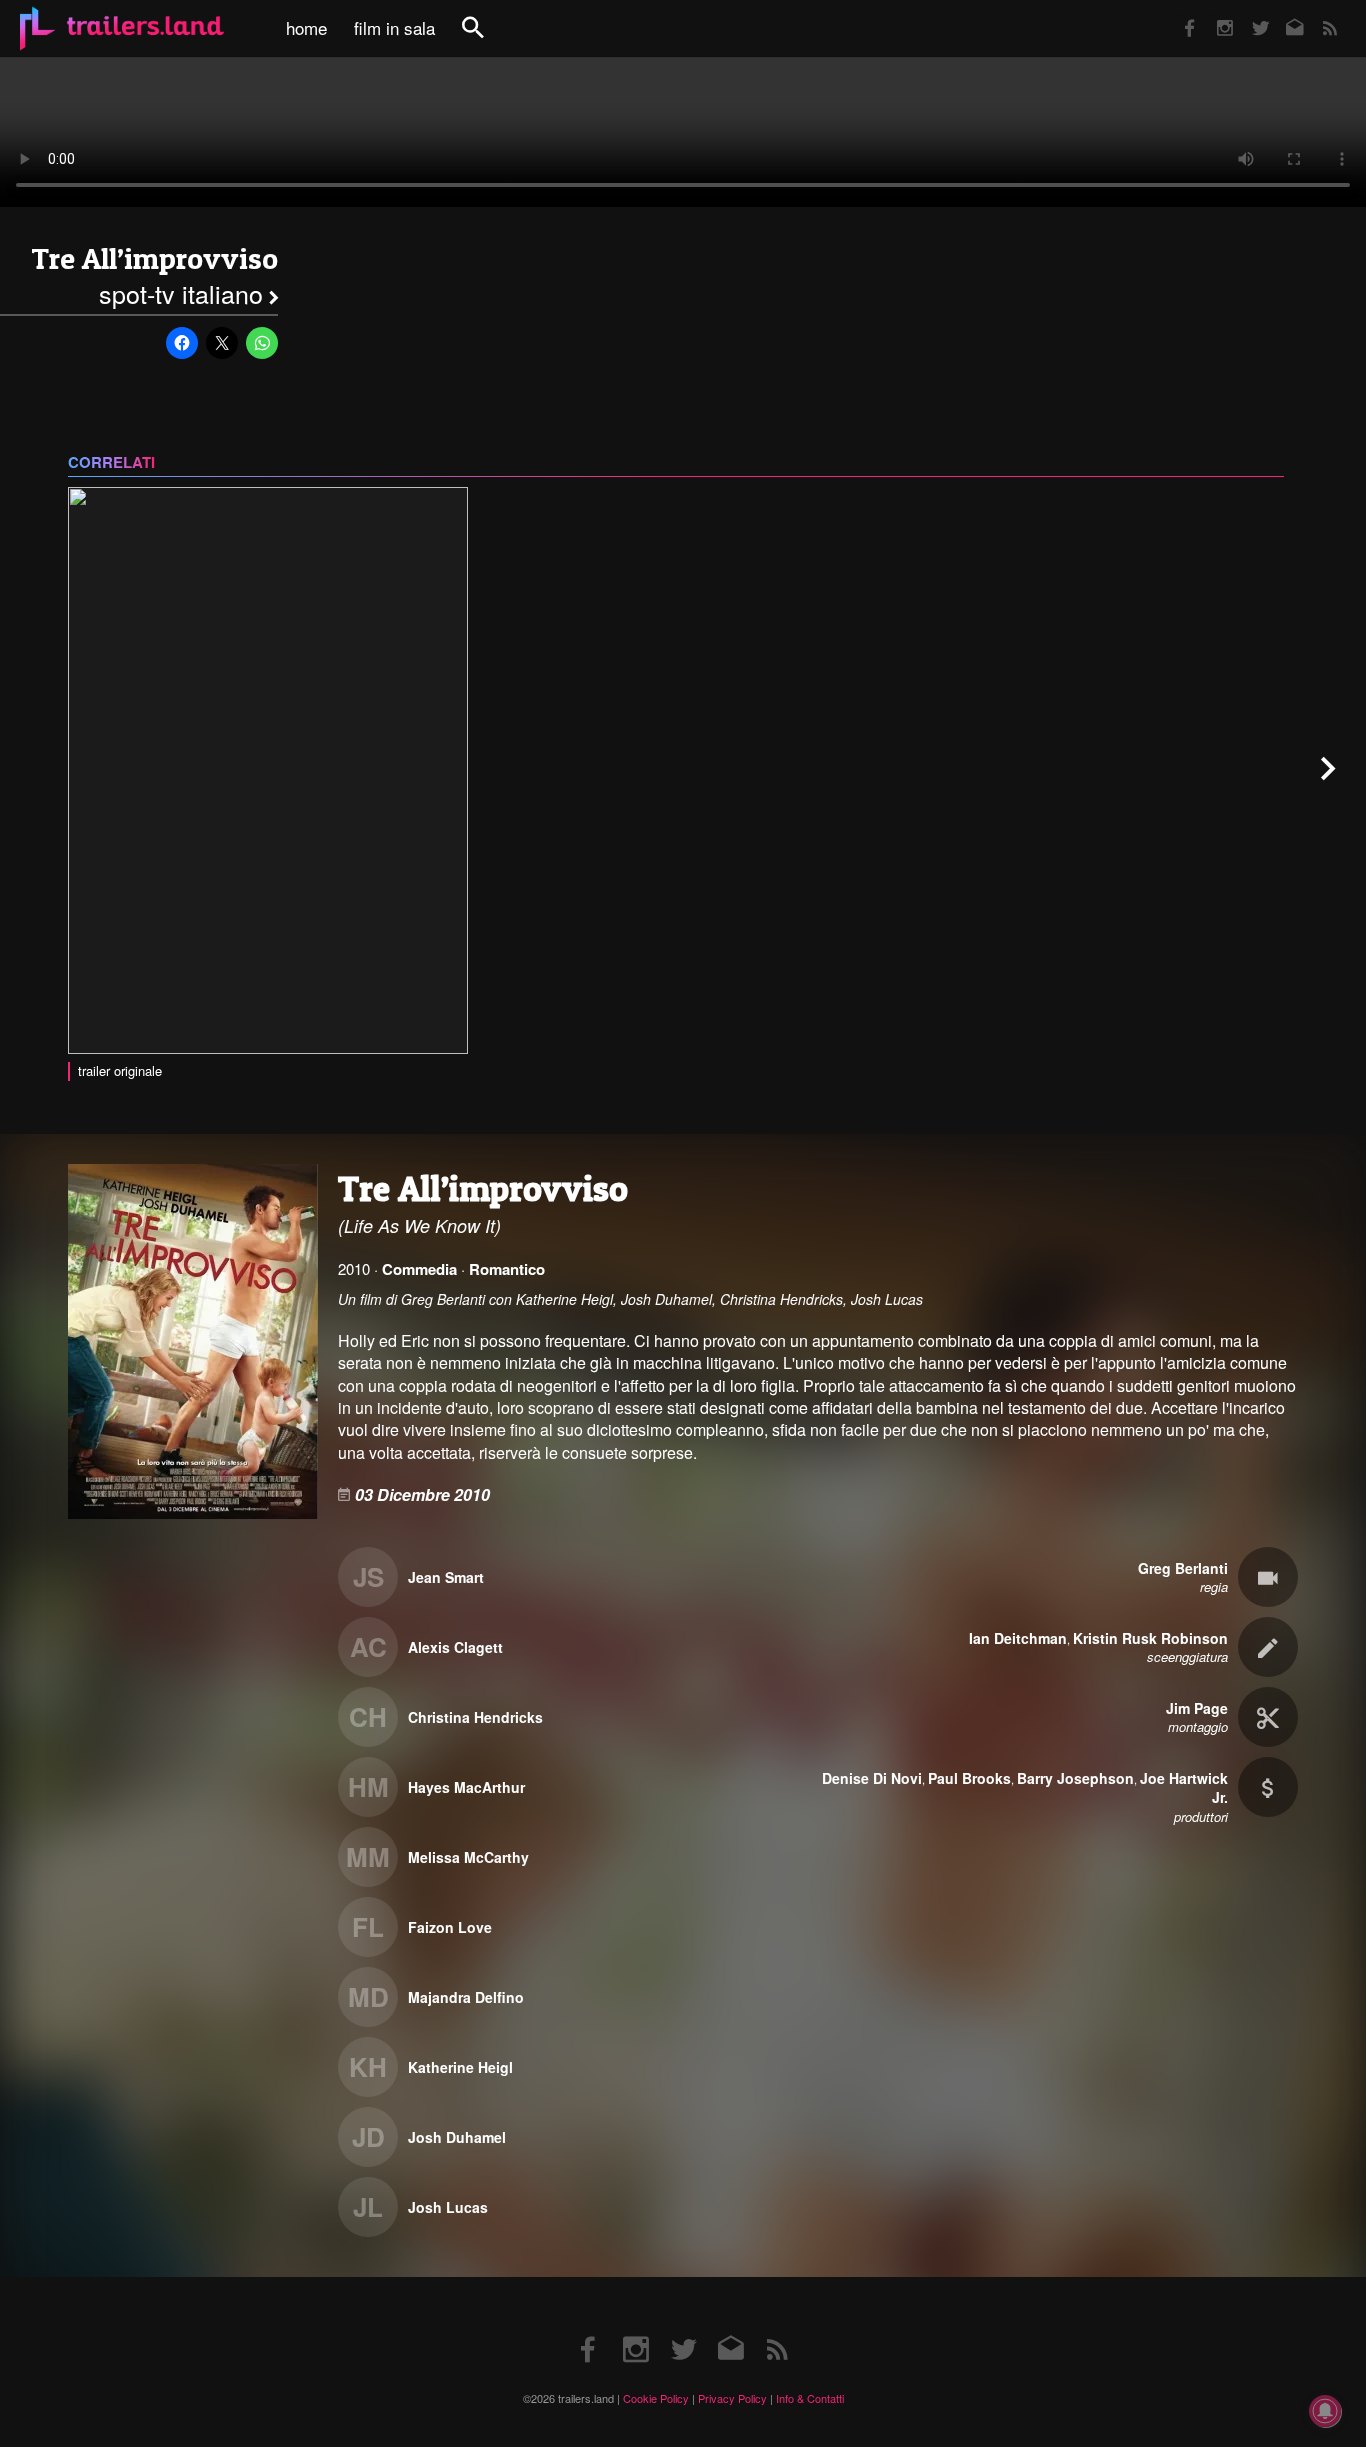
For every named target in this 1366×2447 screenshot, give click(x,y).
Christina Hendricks (475, 1717)
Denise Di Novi (872, 1778)
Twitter (1247, 14)
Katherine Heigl (460, 2067)
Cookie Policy (656, 2398)
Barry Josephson (1075, 1778)
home (306, 28)
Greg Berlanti (1183, 1568)
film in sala (394, 28)
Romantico (507, 1269)
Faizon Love (450, 1927)
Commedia (419, 1269)
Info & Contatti (810, 2398)
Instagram (1214, 14)
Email (1282, 14)
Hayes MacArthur (466, 1787)
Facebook (1180, 14)
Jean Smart (446, 1577)
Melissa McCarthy (468, 1857)
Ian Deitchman (1018, 1638)
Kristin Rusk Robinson (1150, 1638)
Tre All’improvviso (154, 258)
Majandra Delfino (466, 1997)
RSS (1317, 14)
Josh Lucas (448, 2207)
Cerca (486, 38)
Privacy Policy (732, 2398)
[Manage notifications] (1325, 2411)
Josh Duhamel (457, 2137)
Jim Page (1197, 1708)
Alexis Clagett (455, 1647)
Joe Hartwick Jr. (1184, 1788)
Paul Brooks (969, 1778)
